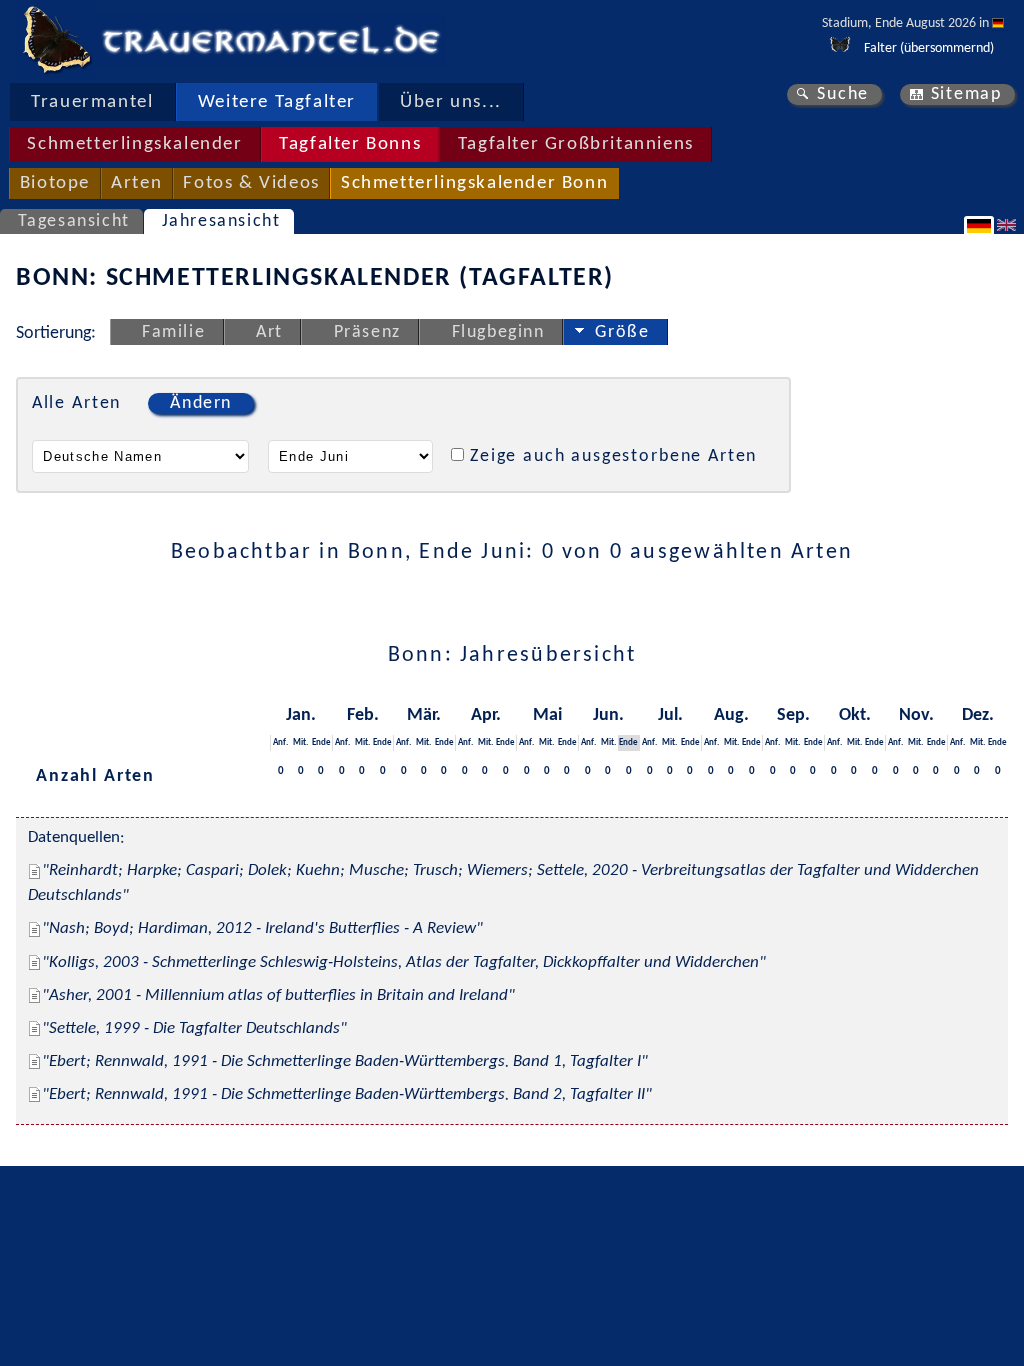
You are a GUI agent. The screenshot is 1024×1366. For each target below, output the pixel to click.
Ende (321, 742)
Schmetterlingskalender (134, 144)
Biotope (55, 183)
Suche (843, 94)
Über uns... (451, 102)
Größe (622, 332)
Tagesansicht (74, 221)
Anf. (280, 742)
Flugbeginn (498, 332)
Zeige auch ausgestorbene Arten (613, 456)
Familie (173, 332)
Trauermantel (92, 102)
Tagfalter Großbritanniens (576, 144)
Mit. (300, 742)
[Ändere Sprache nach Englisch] (1009, 225)
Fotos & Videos (251, 183)
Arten (136, 183)
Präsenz (367, 332)
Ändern (201, 403)
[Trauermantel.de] (56, 40)
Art (269, 332)
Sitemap (966, 94)
